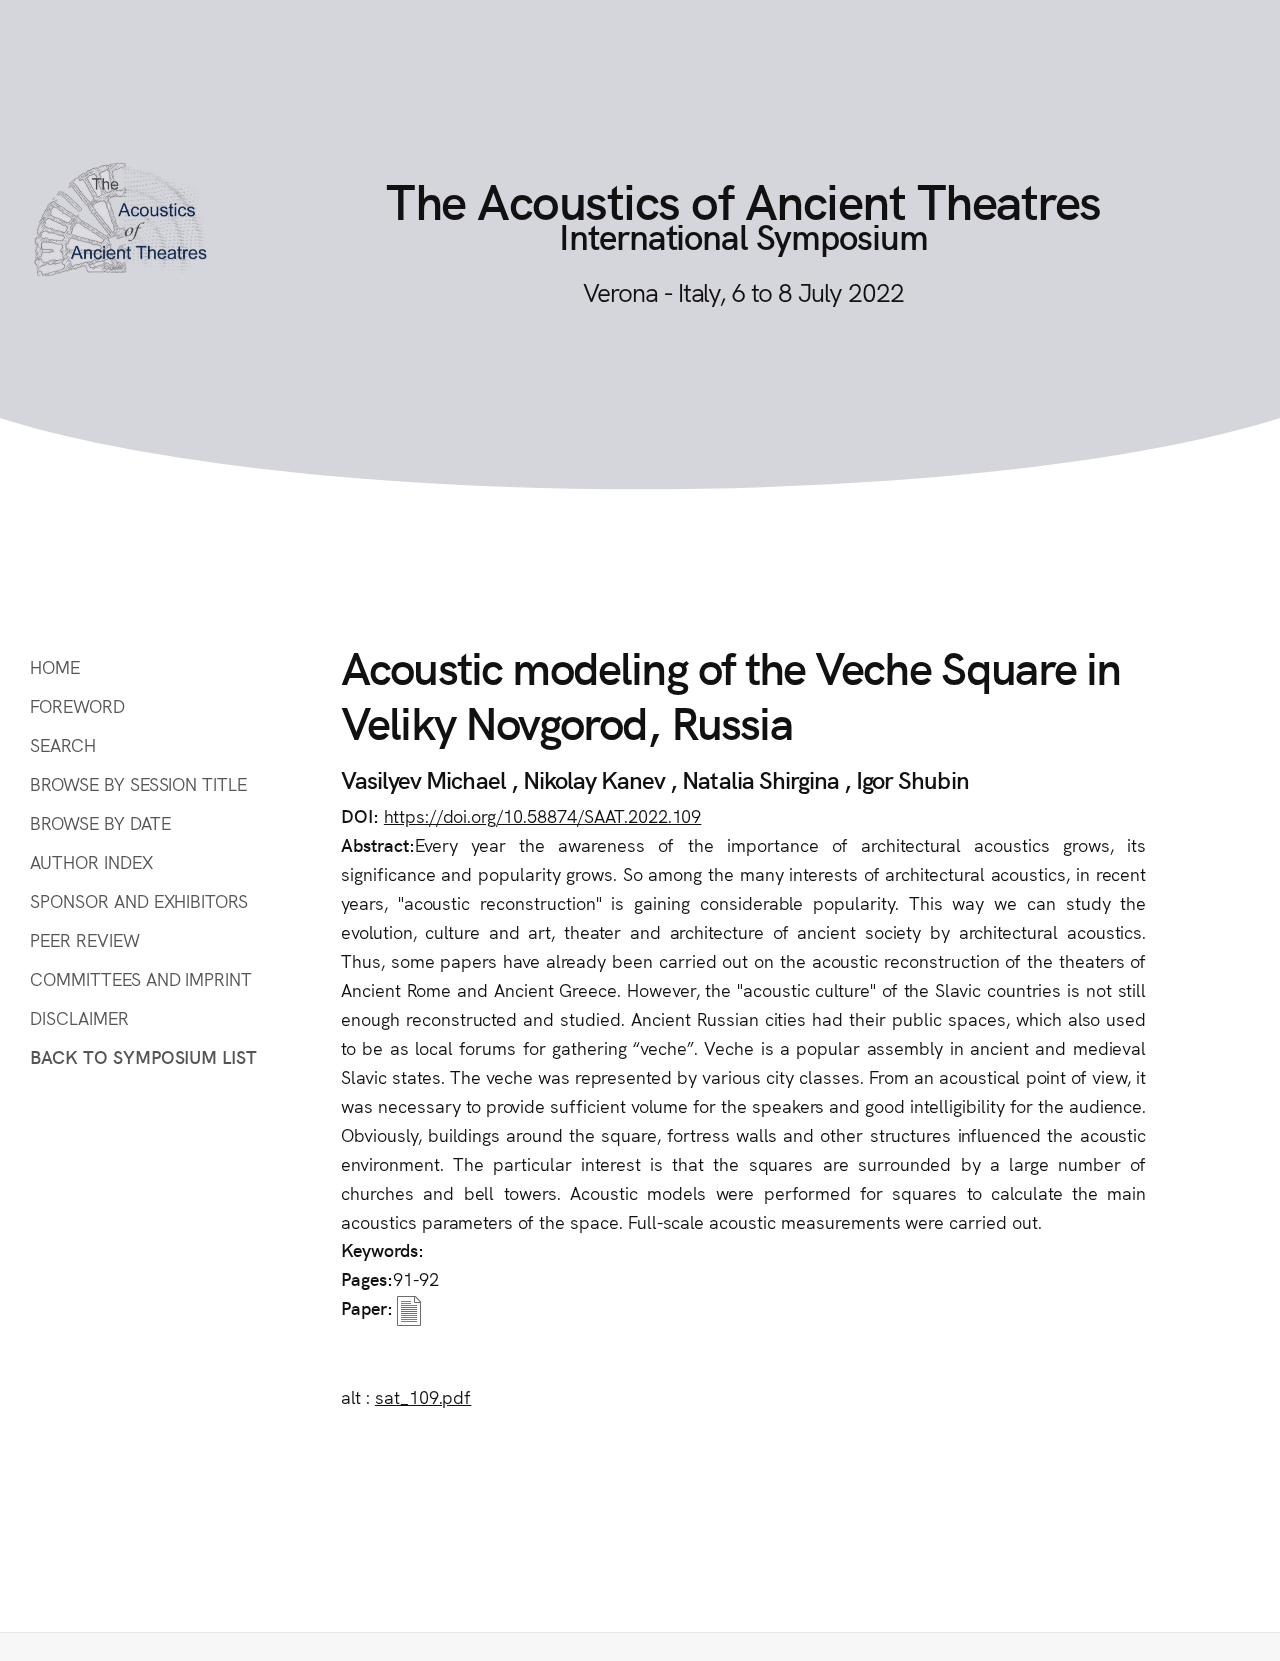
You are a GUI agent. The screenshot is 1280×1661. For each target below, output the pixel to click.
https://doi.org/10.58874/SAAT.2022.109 (543, 815)
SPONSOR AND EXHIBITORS (139, 900)
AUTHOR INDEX (91, 861)
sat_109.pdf (423, 1396)
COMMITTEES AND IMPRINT (141, 978)
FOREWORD (77, 705)
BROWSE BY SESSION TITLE (138, 783)
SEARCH (63, 744)
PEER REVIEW (85, 939)
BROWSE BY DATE (100, 822)
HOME (55, 666)
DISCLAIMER (79, 1017)
